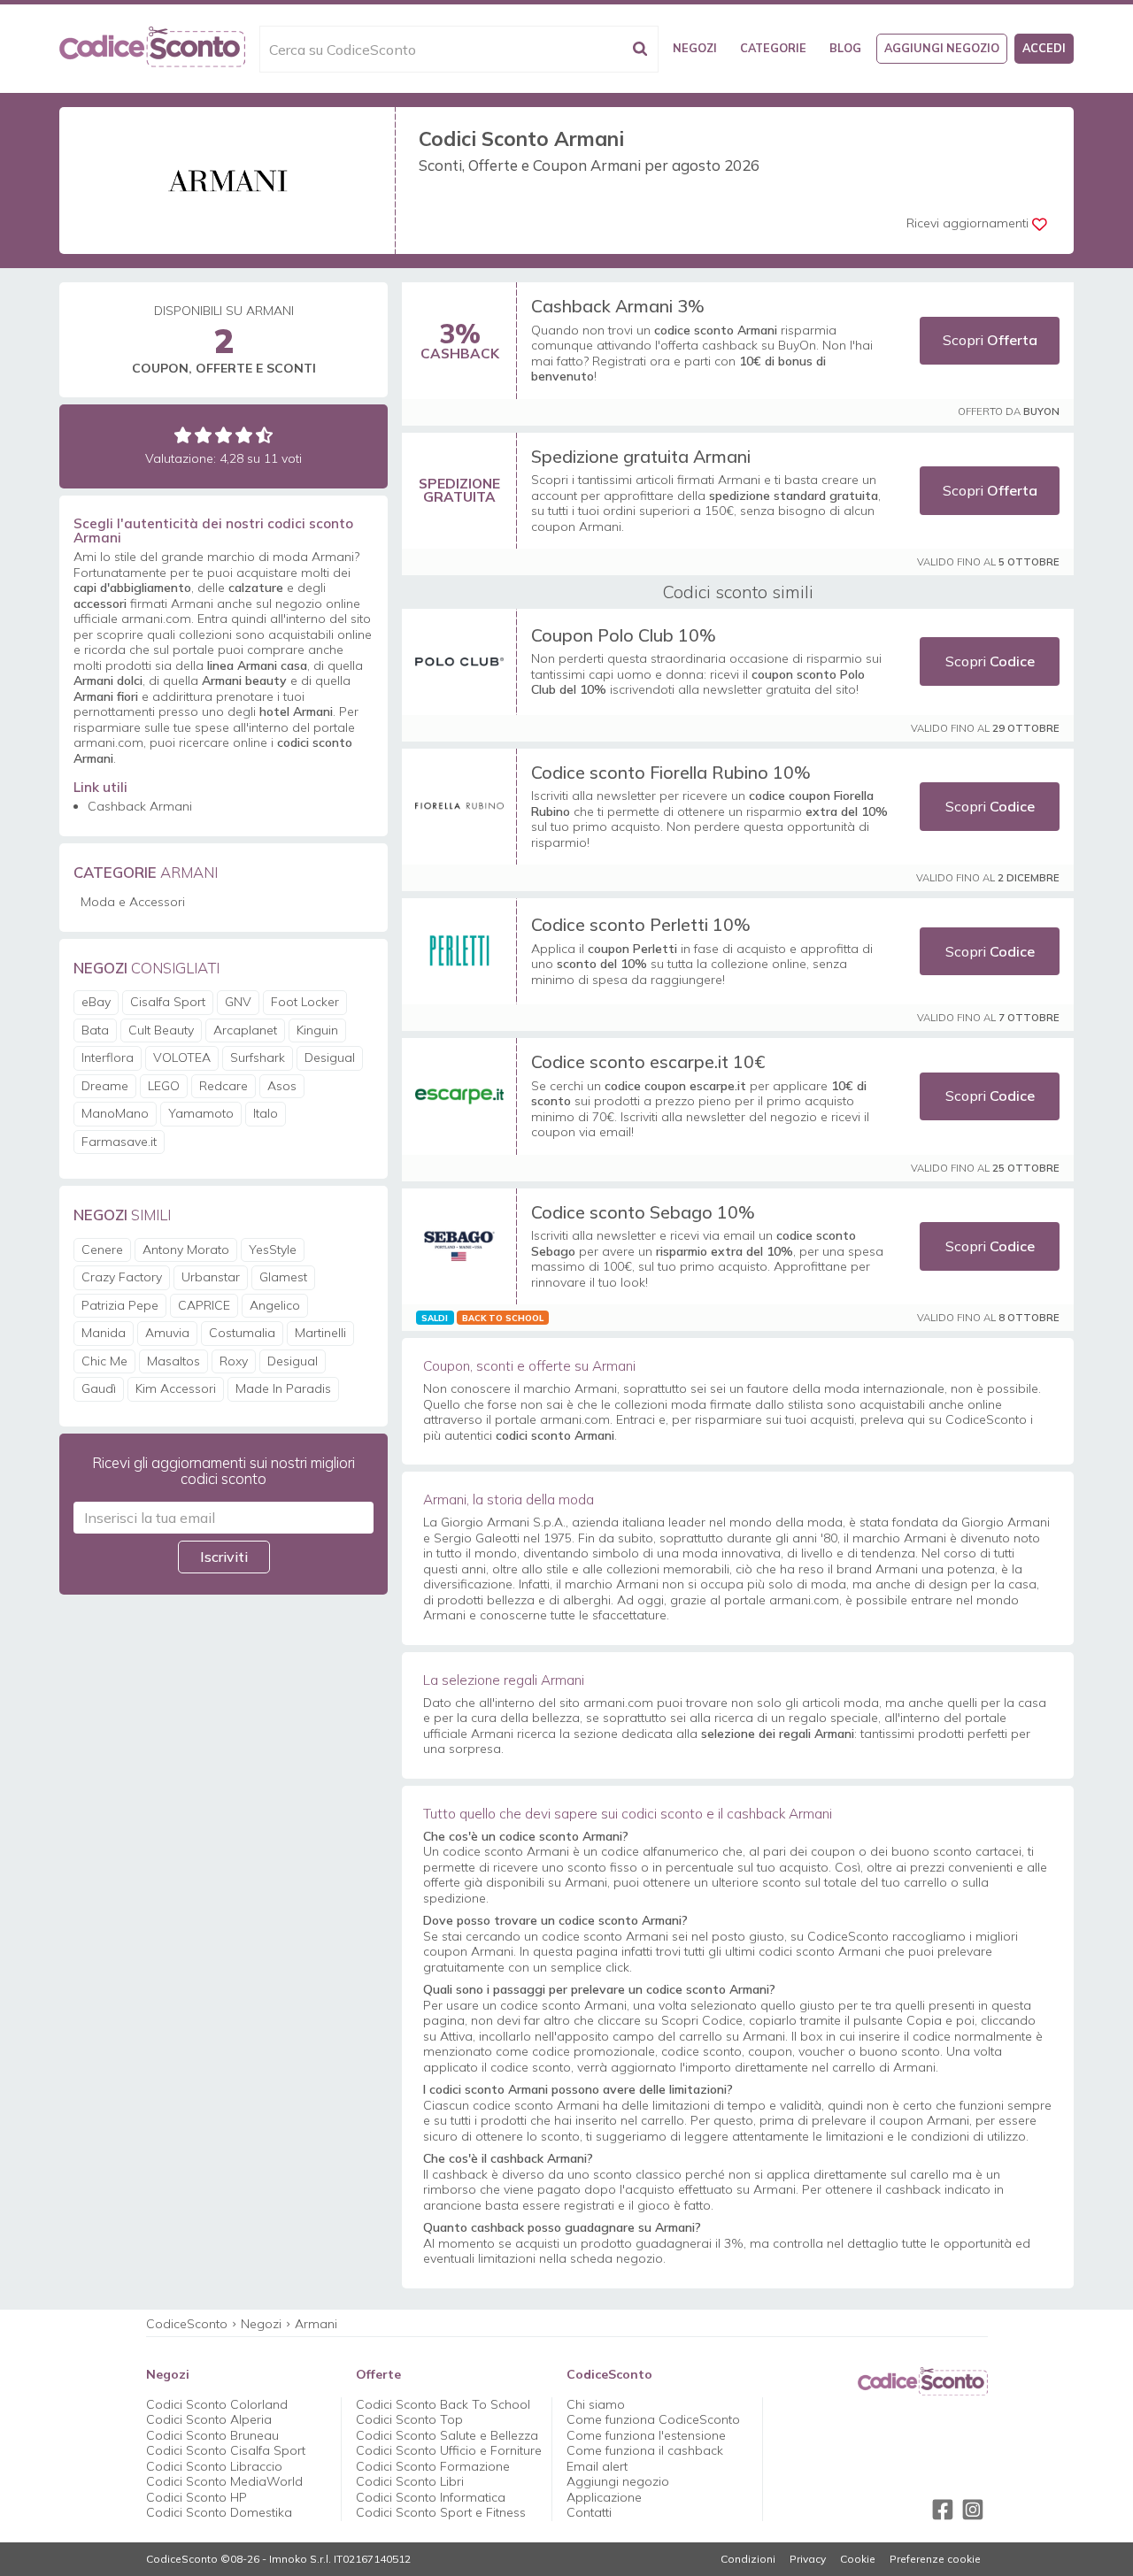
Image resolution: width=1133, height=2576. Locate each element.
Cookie (858, 2559)
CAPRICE (204, 1305)
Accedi (1044, 48)
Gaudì (99, 1388)
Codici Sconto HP (197, 2497)
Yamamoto (201, 1113)
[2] (203, 435)
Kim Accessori (176, 1388)
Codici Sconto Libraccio (214, 2466)
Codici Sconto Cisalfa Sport (226, 2450)
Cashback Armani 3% (618, 306)
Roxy (234, 1361)
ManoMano (115, 1113)
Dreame (105, 1086)
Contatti (589, 2512)
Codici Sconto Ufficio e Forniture (449, 2450)
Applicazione (604, 2497)
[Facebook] (943, 2510)
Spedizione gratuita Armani (641, 456)
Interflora (108, 1057)
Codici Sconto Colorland (217, 2404)
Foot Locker (305, 1002)
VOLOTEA (182, 1057)
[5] (264, 435)
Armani (316, 2324)
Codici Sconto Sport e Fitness (441, 2512)
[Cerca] (640, 49)
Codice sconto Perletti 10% (641, 924)
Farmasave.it (119, 1142)
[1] (183, 435)
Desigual (330, 1057)
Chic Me (104, 1361)
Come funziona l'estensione (646, 2435)
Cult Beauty (161, 1030)
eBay (96, 1002)
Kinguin (317, 1030)
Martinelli (320, 1333)
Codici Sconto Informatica (431, 2497)
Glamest (283, 1277)
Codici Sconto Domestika (219, 2512)
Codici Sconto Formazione (433, 2466)
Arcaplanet (245, 1030)
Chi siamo (596, 2404)
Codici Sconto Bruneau (212, 2435)
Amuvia (167, 1333)
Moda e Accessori (133, 902)
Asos (282, 1086)
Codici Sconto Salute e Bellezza (447, 2435)
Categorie (773, 48)
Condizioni (748, 2559)
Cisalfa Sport (168, 1002)
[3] (224, 435)
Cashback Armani (140, 806)
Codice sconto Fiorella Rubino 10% (671, 772)
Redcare (224, 1086)
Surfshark (258, 1057)
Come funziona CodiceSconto (653, 2419)
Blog (845, 48)
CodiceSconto (187, 2324)
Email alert (597, 2466)
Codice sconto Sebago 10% (643, 1212)
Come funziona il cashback (645, 2450)
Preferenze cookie (935, 2559)
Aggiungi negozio (942, 48)
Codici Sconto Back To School (443, 2404)
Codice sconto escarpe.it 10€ (648, 1061)
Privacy (808, 2559)
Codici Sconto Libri (410, 2481)
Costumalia (242, 1333)
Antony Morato (186, 1250)
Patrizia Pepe (120, 1305)
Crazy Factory (122, 1277)
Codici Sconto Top (409, 2419)
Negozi (695, 48)
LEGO (164, 1086)
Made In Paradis (283, 1388)
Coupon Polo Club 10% (624, 635)
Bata (95, 1030)
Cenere (102, 1250)
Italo (266, 1113)
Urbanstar (211, 1277)
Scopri (990, 340)
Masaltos (173, 1361)
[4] (244, 435)
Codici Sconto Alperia (209, 2419)
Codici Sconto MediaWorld (224, 2481)
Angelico (275, 1305)
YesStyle (273, 1250)
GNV (238, 1002)
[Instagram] (973, 2510)
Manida (104, 1333)
